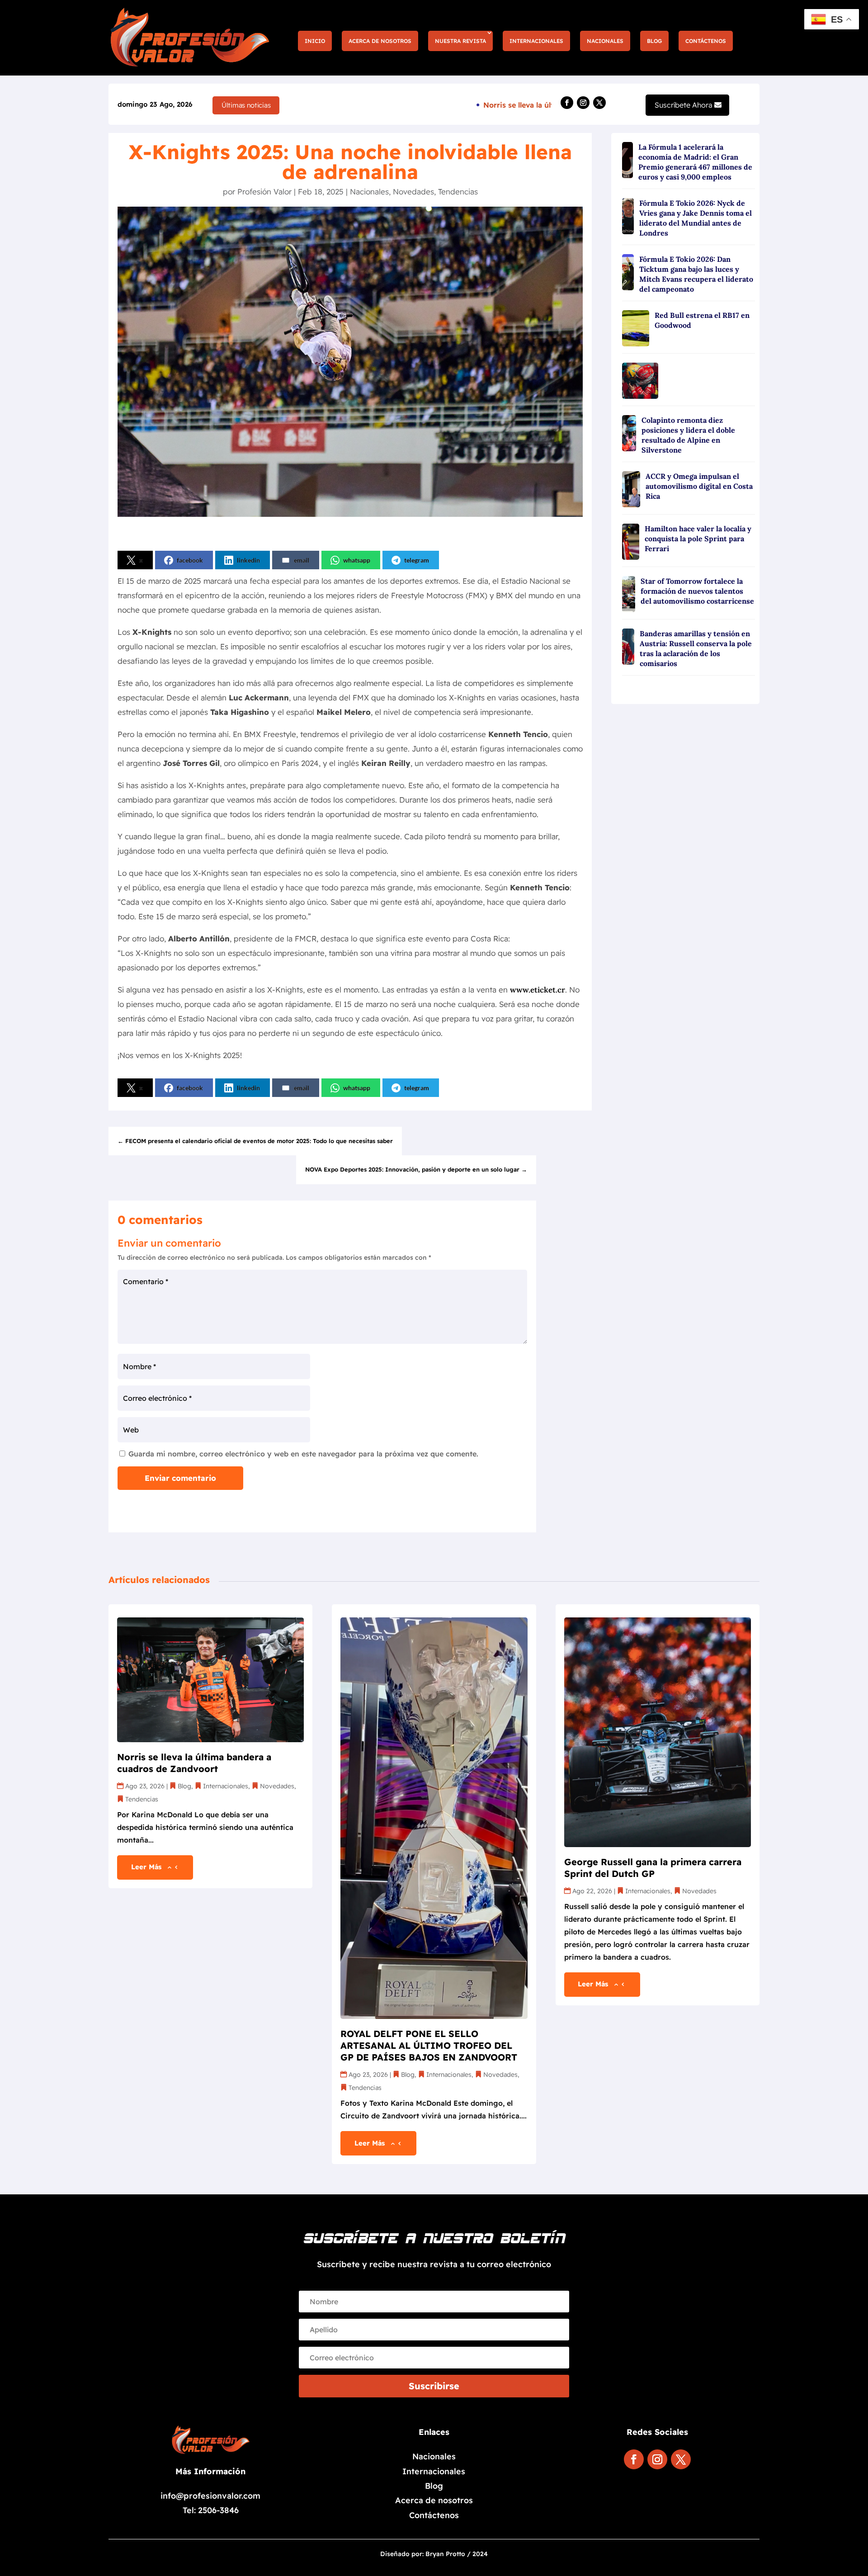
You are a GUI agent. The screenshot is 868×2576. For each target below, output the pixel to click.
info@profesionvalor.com (210, 2496)
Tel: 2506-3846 (211, 2510)
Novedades (413, 191)
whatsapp (357, 560)
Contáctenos (706, 41)
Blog (654, 41)
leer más (146, 1867)
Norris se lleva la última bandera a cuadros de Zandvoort (194, 1763)
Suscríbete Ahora (684, 105)
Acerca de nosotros (380, 41)
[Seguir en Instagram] (583, 103)
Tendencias (458, 191)
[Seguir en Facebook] (567, 103)
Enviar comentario (180, 1478)
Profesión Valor (264, 191)
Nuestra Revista (460, 41)
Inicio (315, 41)
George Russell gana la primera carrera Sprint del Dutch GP (653, 1868)
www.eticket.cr (538, 990)
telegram (417, 560)
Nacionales (605, 41)
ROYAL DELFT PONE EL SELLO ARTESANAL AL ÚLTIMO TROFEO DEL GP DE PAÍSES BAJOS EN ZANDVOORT (429, 2045)
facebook (190, 560)
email (302, 560)
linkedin (248, 560)
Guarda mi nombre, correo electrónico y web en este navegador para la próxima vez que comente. (303, 1454)
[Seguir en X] (599, 103)
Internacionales (536, 41)
